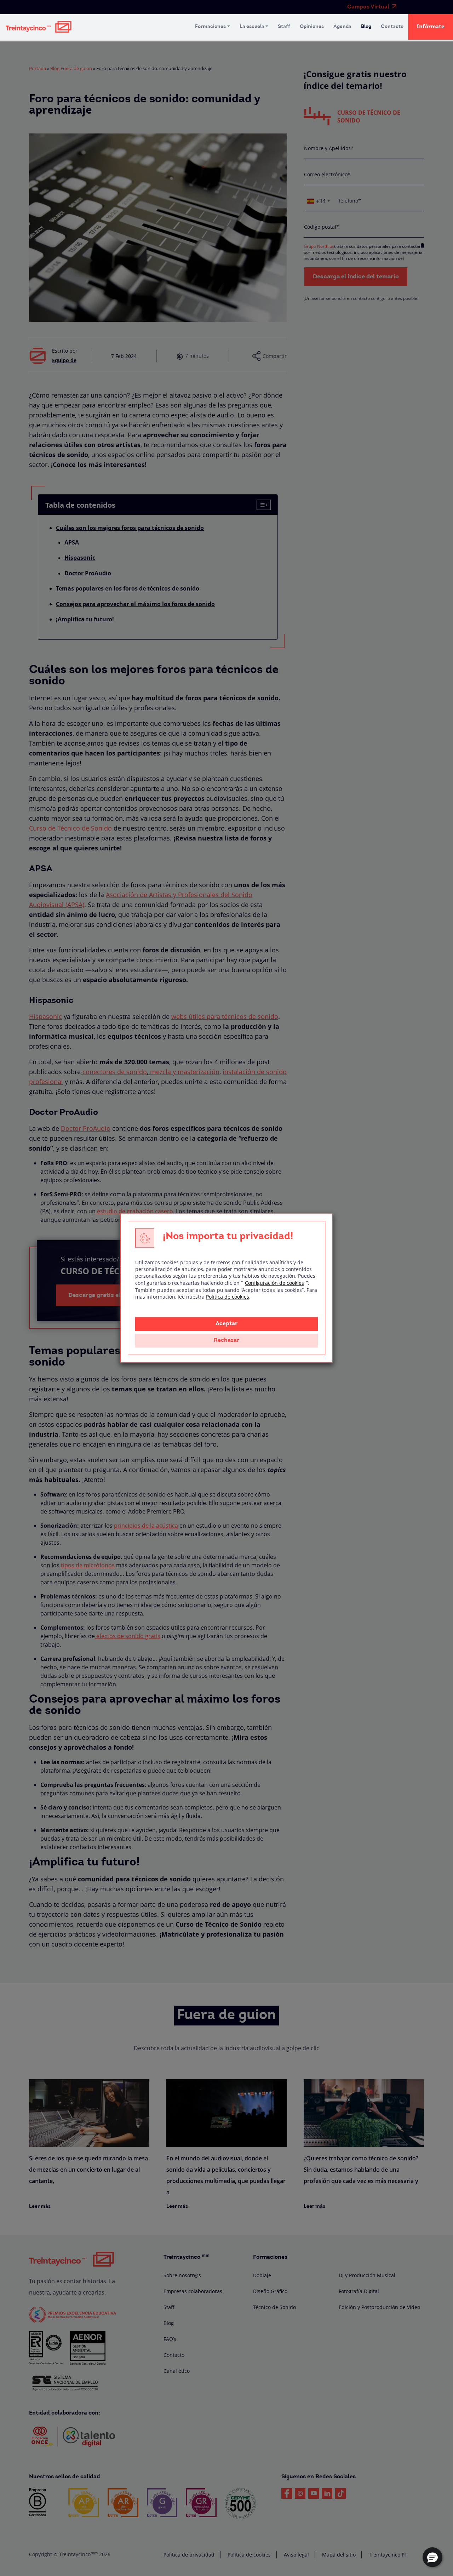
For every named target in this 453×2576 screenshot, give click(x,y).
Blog (366, 27)
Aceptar (226, 1324)
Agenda (342, 27)
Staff (284, 27)
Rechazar (226, 1341)
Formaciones (210, 27)
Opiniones (312, 27)
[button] (432, 2557)
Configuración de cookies (274, 1283)
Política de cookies (228, 1297)
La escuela (252, 27)
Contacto (392, 27)
